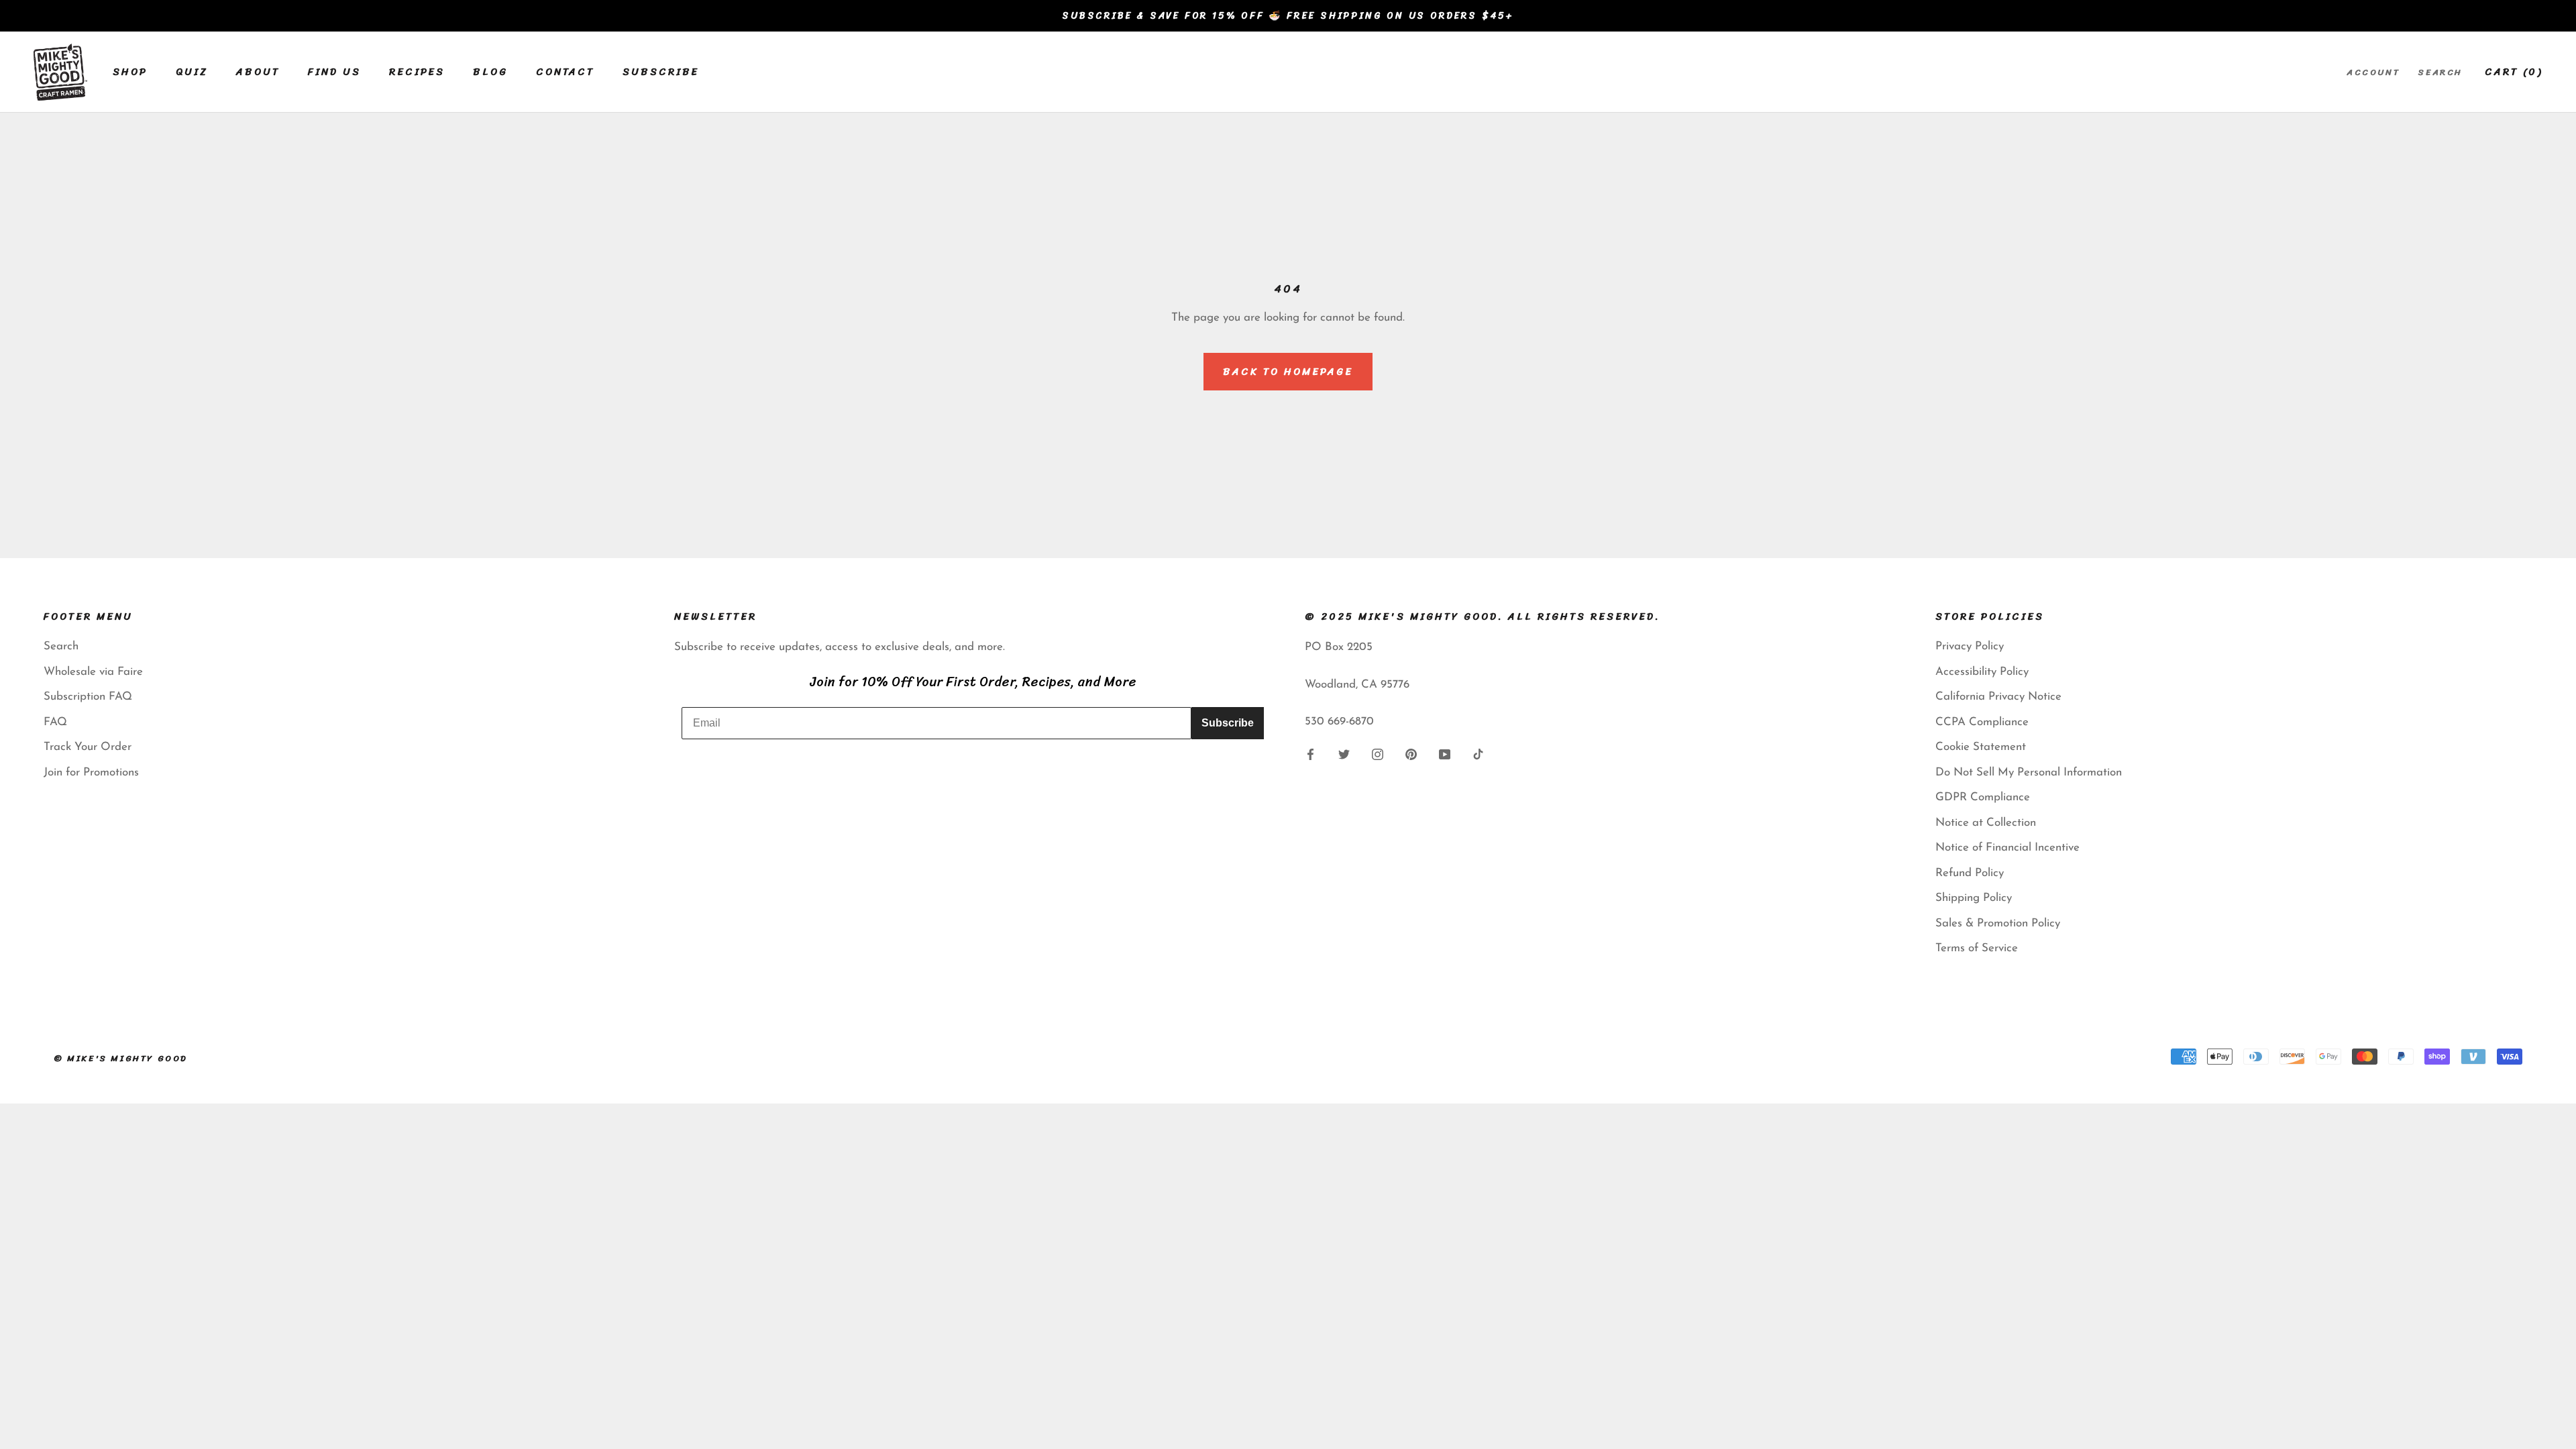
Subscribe (1228, 723)
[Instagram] (1378, 754)
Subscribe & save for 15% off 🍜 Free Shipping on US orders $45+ (1288, 16)
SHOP (130, 72)
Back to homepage (1288, 372)
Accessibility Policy (1982, 672)
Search (2440, 72)
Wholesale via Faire (93, 672)
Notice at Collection (1986, 823)
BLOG (490, 72)
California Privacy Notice (1998, 697)
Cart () (2514, 72)
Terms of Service (1977, 948)
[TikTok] (1478, 754)
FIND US (334, 72)
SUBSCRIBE (661, 72)
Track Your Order (88, 747)
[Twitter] (1344, 754)
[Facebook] (1310, 754)
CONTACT (565, 72)
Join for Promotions (91, 772)
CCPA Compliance (1982, 722)
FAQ (55, 722)
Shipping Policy (1974, 898)
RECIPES (417, 72)
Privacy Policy (1970, 646)
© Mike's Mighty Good (121, 1058)
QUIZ (192, 72)
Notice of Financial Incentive (2007, 848)
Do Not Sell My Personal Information (2029, 772)
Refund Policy (1970, 873)
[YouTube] (1445, 754)
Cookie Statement (1981, 747)
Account (2373, 72)
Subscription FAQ (88, 697)
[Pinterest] (1411, 754)
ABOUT (258, 72)
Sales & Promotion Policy (1998, 923)
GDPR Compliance (1983, 797)
